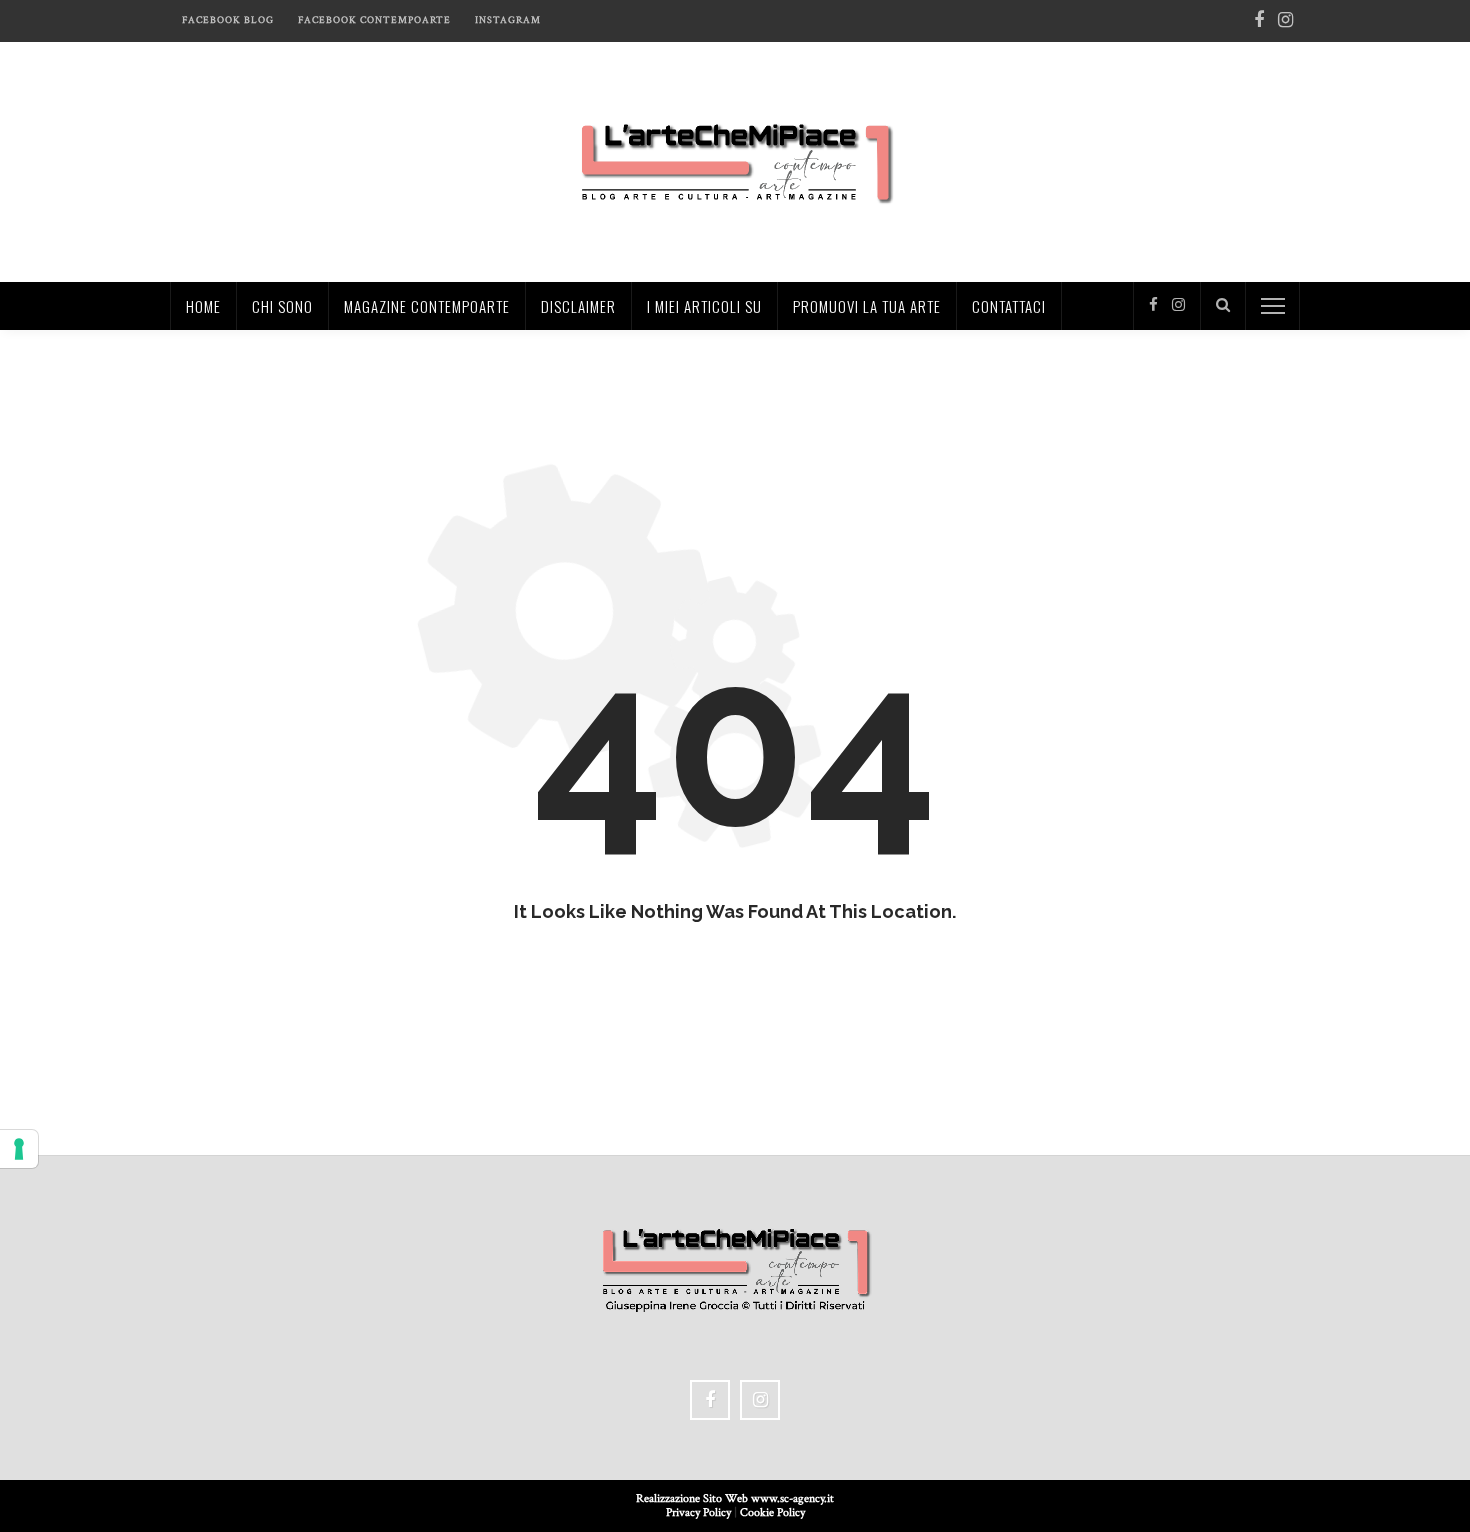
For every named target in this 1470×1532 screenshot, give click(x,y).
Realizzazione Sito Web (693, 1498)
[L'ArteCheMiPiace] (735, 160)
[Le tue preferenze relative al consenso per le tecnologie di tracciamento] (19, 1149)
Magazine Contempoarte (427, 306)
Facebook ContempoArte (374, 20)
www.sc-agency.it (792, 1498)
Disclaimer (578, 306)
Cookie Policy (772, 1512)
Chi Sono (282, 306)
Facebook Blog (228, 20)
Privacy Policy (698, 1512)
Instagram (508, 20)
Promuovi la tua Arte (867, 306)
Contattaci (1009, 306)
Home (203, 306)
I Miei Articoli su (704, 306)
